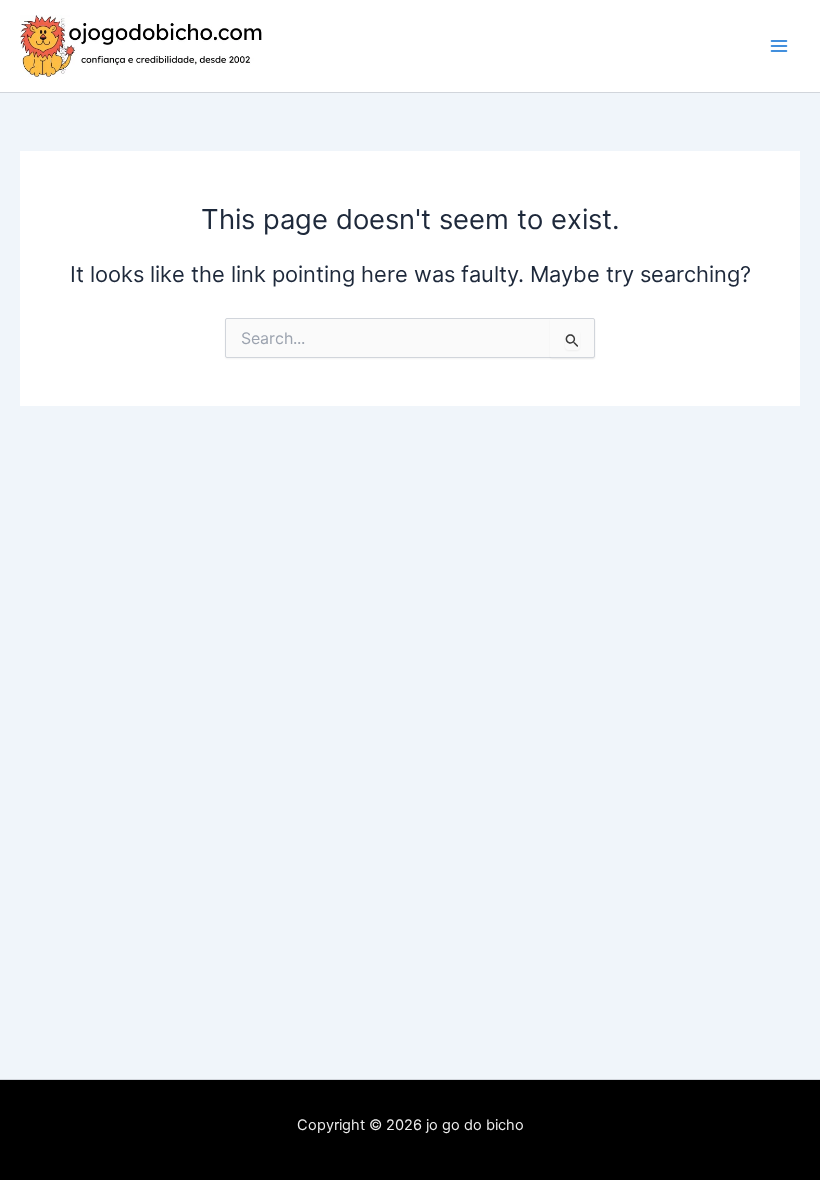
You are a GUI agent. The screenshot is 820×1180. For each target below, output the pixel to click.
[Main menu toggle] (779, 46)
